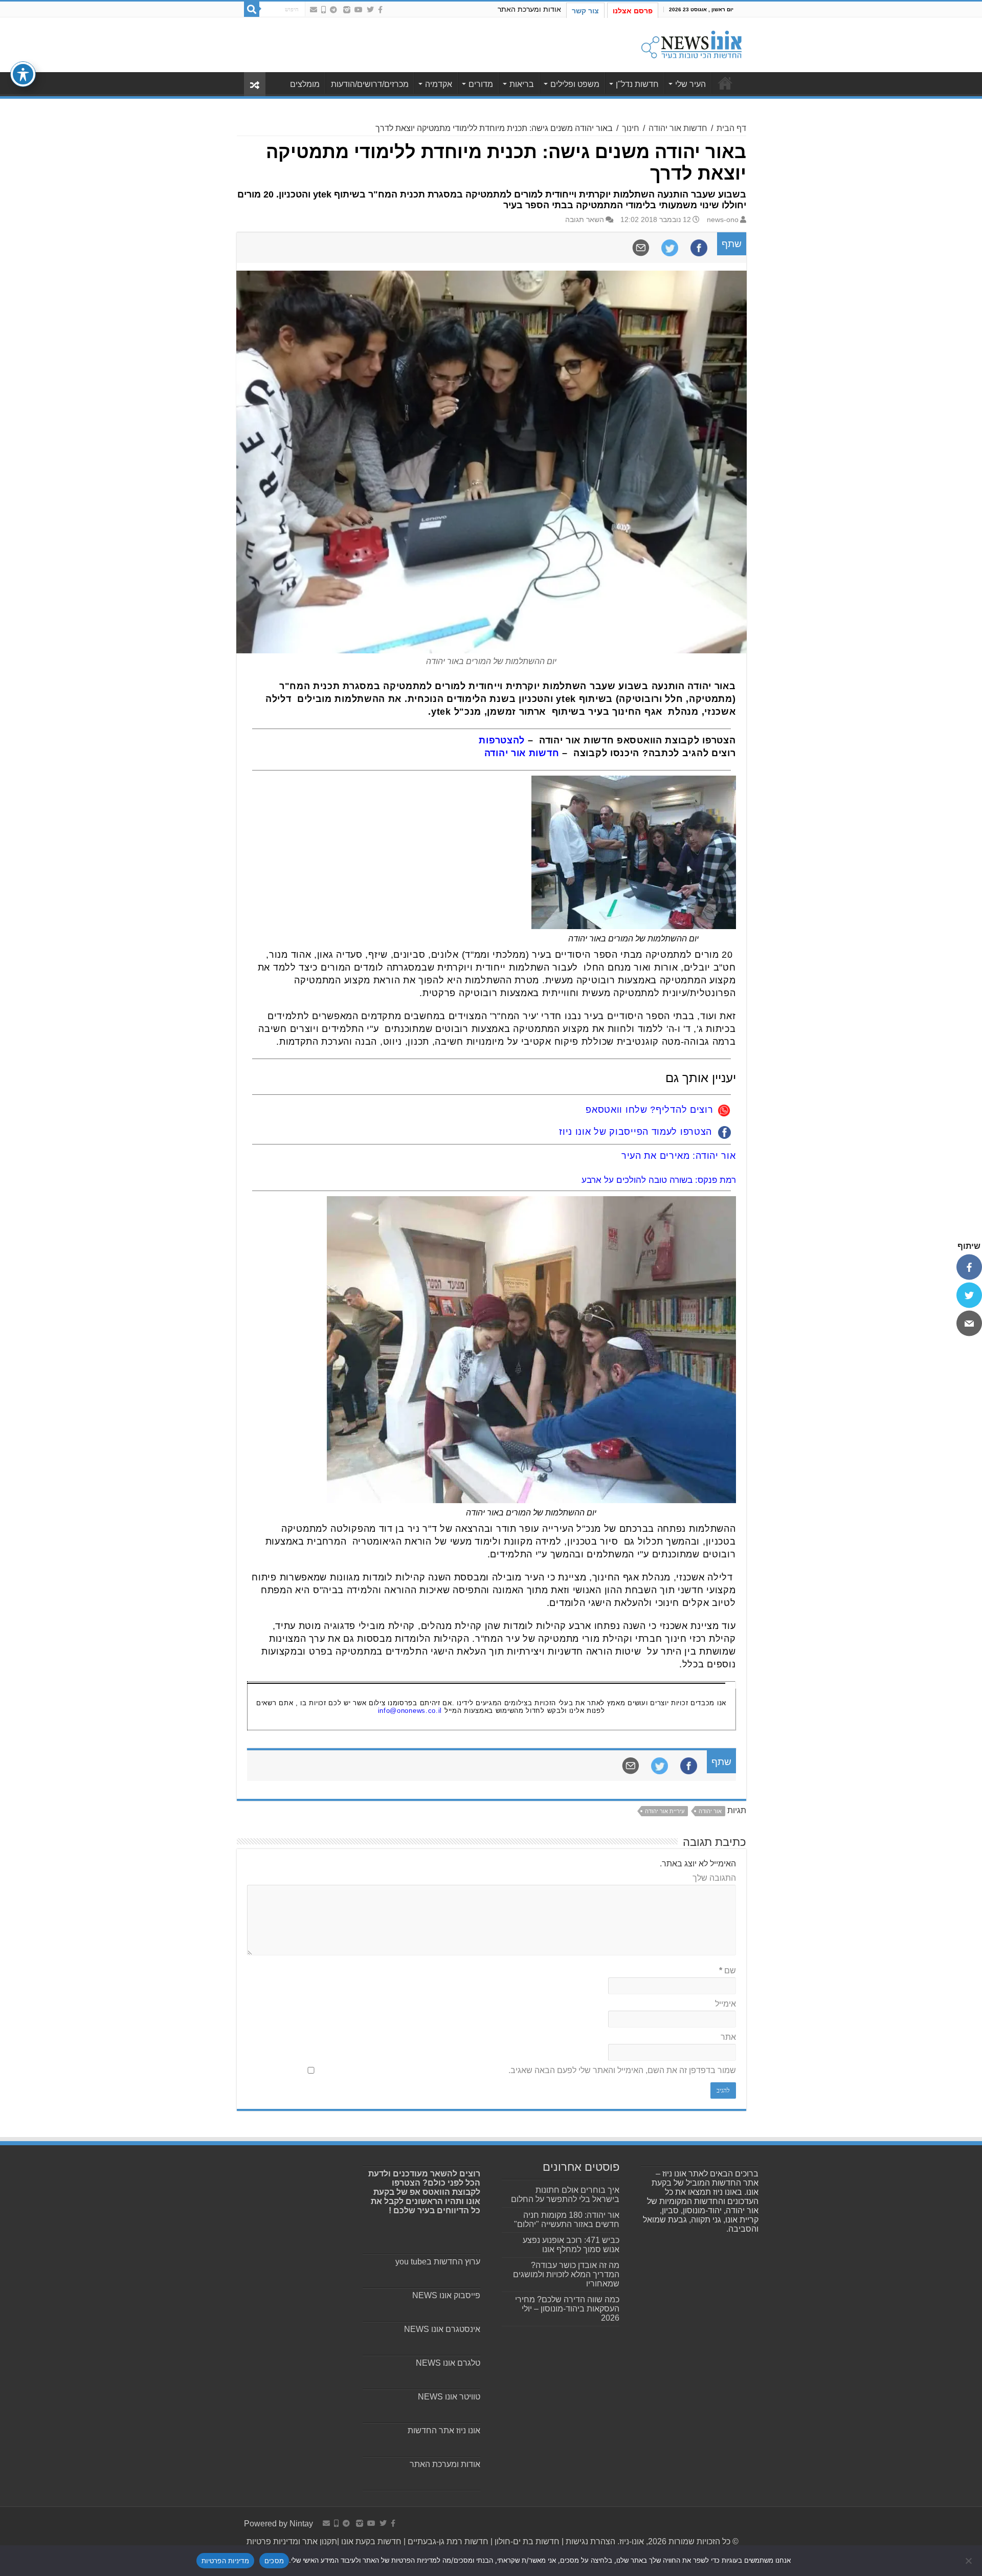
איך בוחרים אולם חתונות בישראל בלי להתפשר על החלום (565, 2195)
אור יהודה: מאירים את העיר (679, 1156)
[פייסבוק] (969, 1267)
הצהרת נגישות (589, 2541)
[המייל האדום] (314, 10)
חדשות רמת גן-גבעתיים (447, 2541)
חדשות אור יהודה (678, 128)
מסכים (274, 2561)
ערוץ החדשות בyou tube (438, 2262)
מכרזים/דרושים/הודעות (370, 84)
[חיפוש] (252, 9)
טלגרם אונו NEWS (448, 2363)
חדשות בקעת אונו (371, 2541)
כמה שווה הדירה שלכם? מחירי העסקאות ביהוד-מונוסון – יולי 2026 (567, 2309)
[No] (969, 2561)
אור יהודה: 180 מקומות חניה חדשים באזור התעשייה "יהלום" (567, 2220)
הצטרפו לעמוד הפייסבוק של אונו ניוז (635, 1132)
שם (728, 1970)
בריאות (522, 84)
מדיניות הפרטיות (225, 2561)
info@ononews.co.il (410, 1711)
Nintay (301, 2524)
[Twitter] (370, 10)
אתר (728, 2037)
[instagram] (347, 10)
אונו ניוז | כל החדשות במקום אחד (725, 83)
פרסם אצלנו (633, 11)
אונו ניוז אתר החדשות (444, 2430)
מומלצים (305, 84)
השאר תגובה (585, 220)
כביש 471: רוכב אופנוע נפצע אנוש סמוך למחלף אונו (571, 2245)
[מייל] (969, 1323)
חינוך (631, 128)
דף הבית (731, 128)
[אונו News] (691, 43)
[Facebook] (380, 10)
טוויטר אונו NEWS (449, 2397)
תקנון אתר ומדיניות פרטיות (292, 2541)
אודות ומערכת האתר (529, 9)
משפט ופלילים (575, 84)
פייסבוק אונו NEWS (446, 2295)
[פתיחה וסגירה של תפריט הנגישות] (23, 74)
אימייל (726, 2004)
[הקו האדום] (323, 10)
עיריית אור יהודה (665, 1811)
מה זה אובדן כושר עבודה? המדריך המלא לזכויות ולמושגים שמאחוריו (566, 2274)
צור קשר (585, 11)
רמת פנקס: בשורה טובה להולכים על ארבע (659, 1180)
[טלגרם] (333, 10)
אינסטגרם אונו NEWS (442, 2329)
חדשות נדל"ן (637, 84)
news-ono (723, 220)
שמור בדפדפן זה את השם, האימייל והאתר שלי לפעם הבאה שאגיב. (622, 2070)
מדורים (481, 84)
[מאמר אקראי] (255, 84)
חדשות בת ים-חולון (526, 2541)
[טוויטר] (969, 1295)
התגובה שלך (714, 1878)
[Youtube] (359, 10)
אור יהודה (710, 1811)
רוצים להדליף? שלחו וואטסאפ (649, 1110)
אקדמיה (439, 84)
